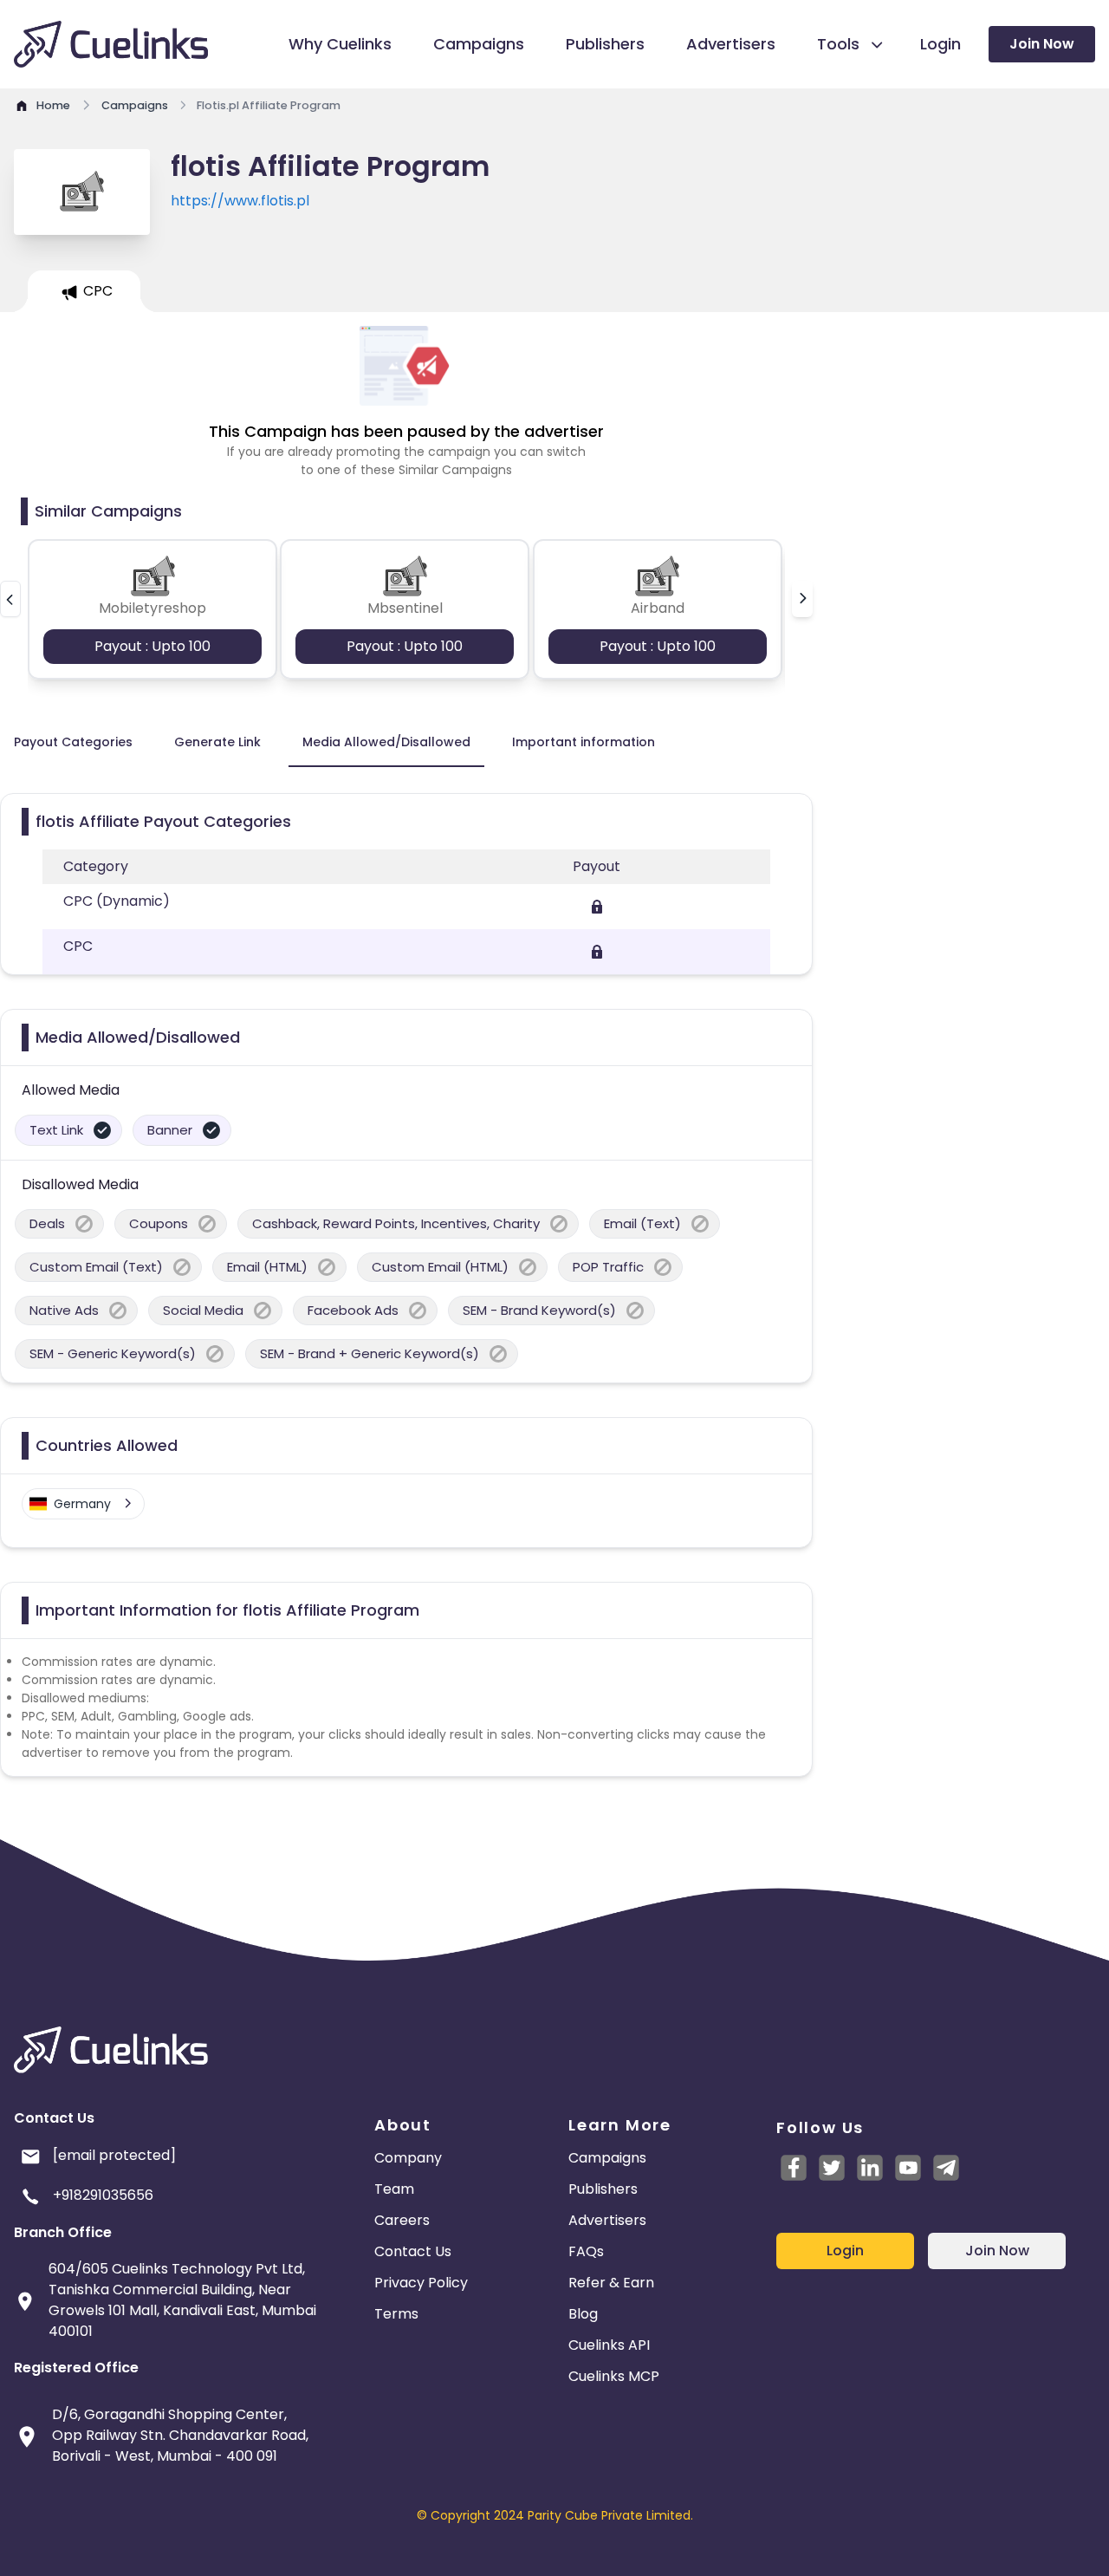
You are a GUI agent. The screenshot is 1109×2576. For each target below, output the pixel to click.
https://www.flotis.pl (240, 201)
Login (845, 2251)
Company (408, 2158)
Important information (584, 742)
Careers (402, 2220)
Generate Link (217, 742)
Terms (396, 2314)
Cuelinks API (609, 2345)
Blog (583, 2314)
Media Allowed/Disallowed (386, 742)
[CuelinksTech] (946, 2168)
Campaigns (607, 2158)
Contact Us (413, 2251)
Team (394, 2189)
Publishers (603, 2189)
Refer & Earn (611, 2283)
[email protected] (114, 2155)
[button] (10, 599)
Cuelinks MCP (614, 2376)
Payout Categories (73, 742)
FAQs (586, 2251)
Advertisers (607, 2220)
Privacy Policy (421, 2283)
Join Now (1042, 44)
